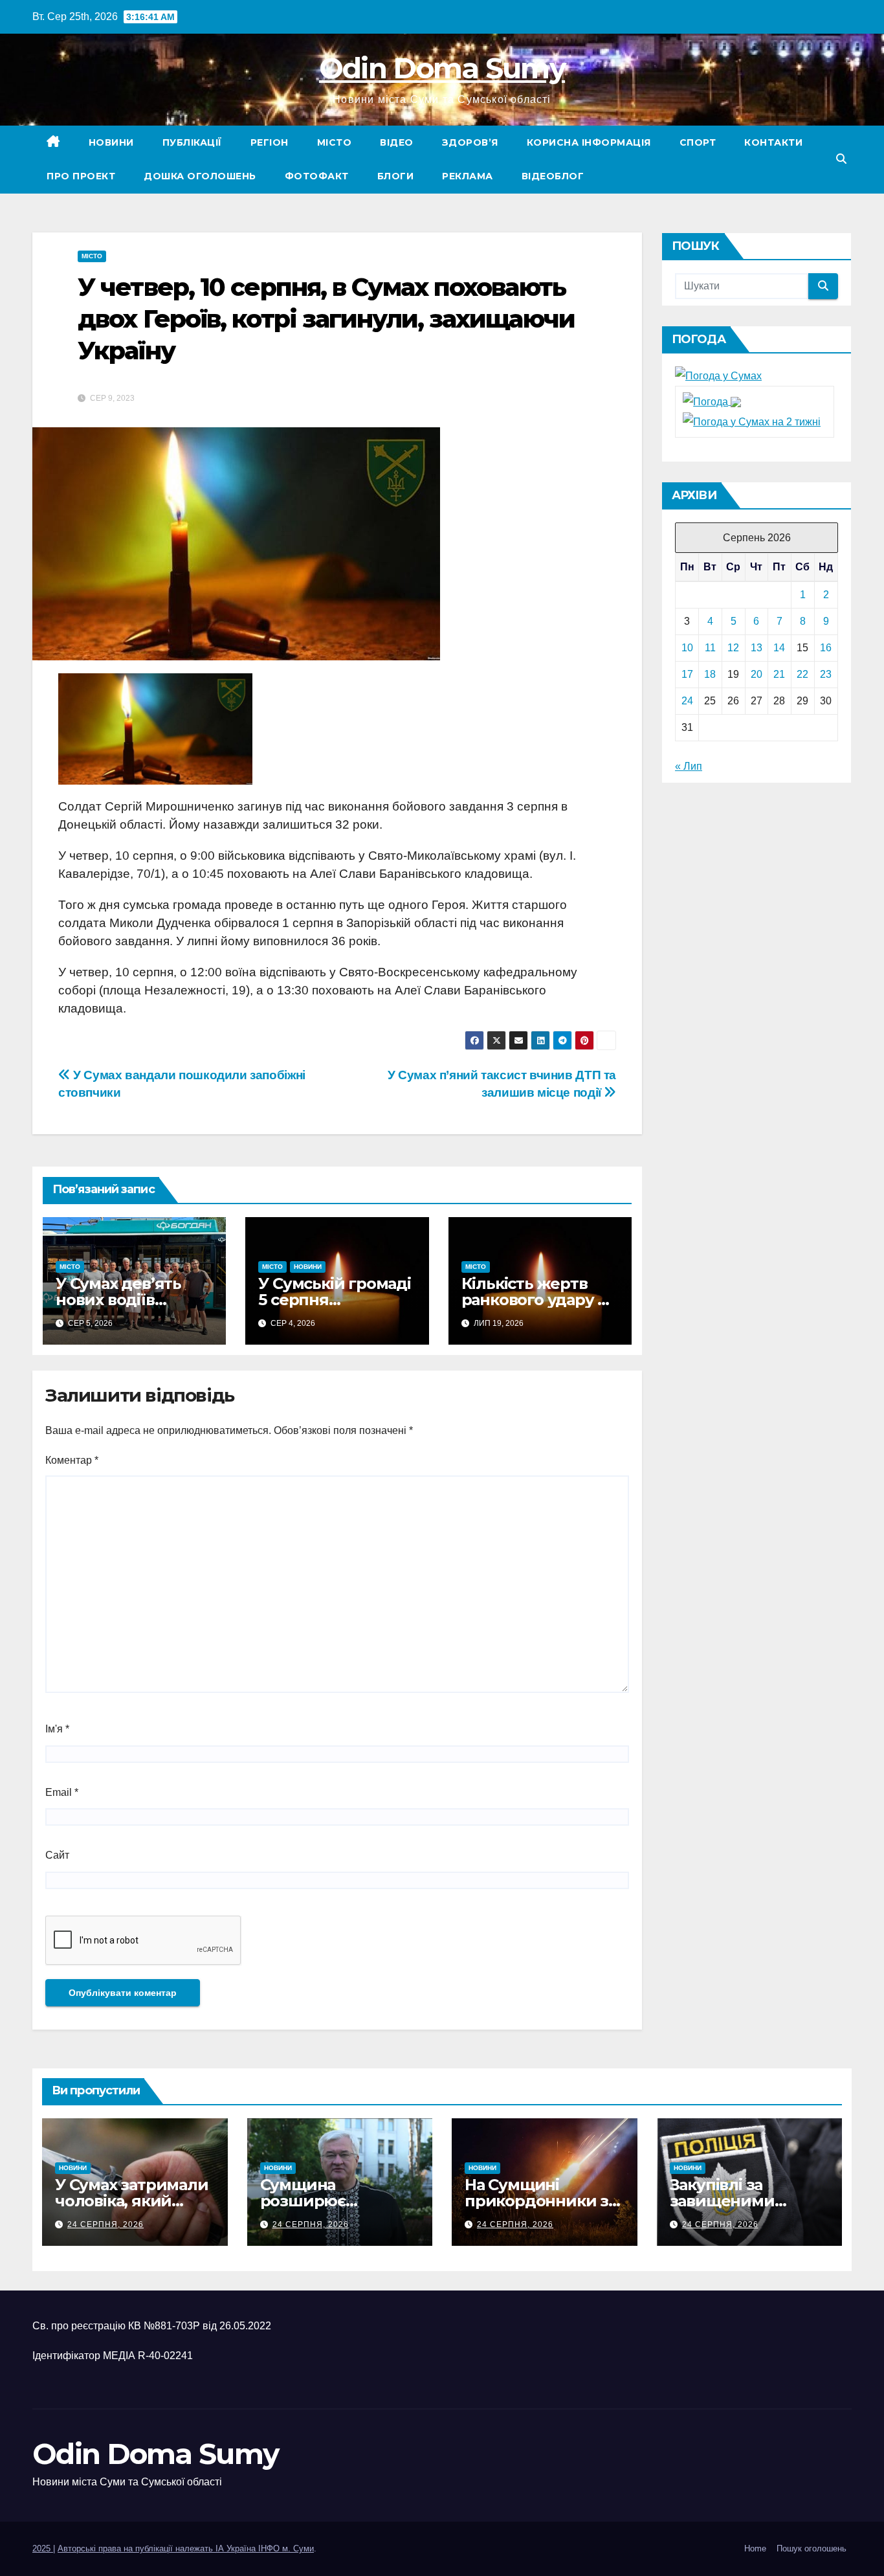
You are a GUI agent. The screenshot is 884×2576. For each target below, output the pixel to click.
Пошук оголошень (812, 2548)
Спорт (698, 142)
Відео (397, 142)
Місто (335, 142)
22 (802, 674)
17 (687, 674)
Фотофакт (317, 176)
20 (757, 674)
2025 (43, 2548)
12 (733, 648)
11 (710, 648)
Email (62, 1792)
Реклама (468, 176)
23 (826, 674)
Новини (111, 142)
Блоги (396, 176)
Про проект (81, 176)
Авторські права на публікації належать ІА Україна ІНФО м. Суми (186, 2548)
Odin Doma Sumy (442, 68)
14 (779, 648)
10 (687, 648)
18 (710, 674)
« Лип (689, 766)
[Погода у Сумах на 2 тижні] (752, 421)
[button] (841, 159)
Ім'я (57, 1729)
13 (757, 648)
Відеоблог (553, 176)
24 (687, 701)
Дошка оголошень (200, 176)
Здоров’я (470, 142)
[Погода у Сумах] (718, 376)
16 (826, 648)
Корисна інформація (589, 142)
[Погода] (712, 401)
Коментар (72, 1460)
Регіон (270, 142)
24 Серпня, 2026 (105, 2224)
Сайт (57, 1855)
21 (779, 674)
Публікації (192, 142)
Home (755, 2548)
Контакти (773, 142)
